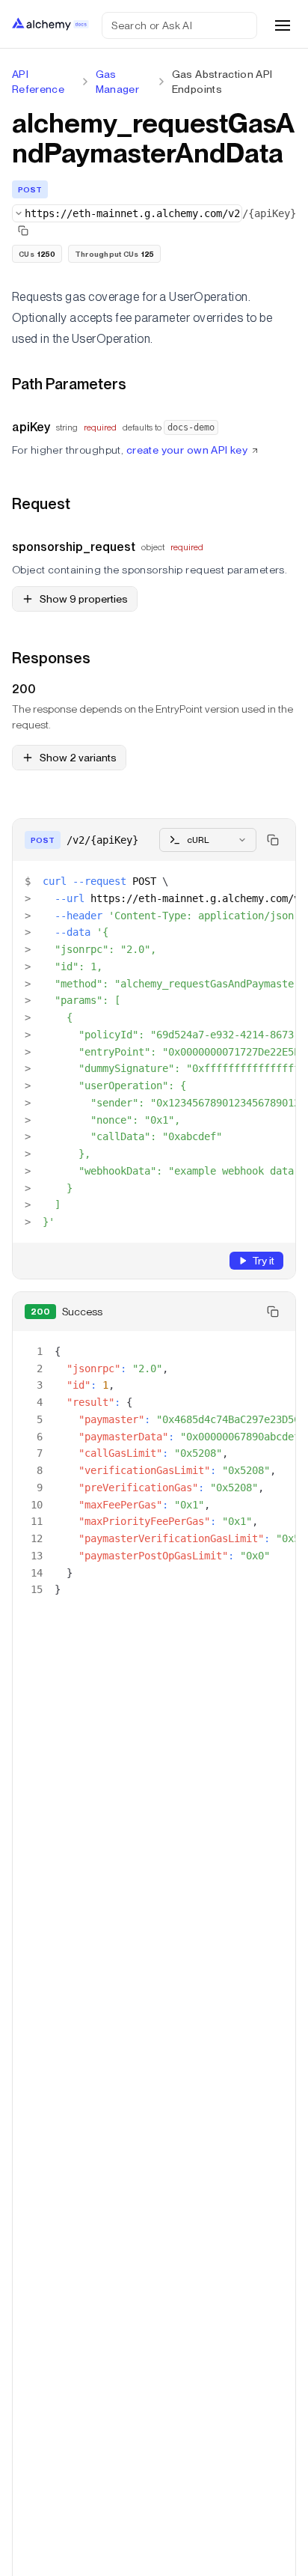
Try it (263, 1261)
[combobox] (127, 213)
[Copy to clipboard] (273, 840)
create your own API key (187, 450)
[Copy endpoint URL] (23, 231)
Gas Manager (117, 82)
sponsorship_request (74, 547)
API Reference (38, 82)
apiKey (31, 427)
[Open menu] (283, 25)
